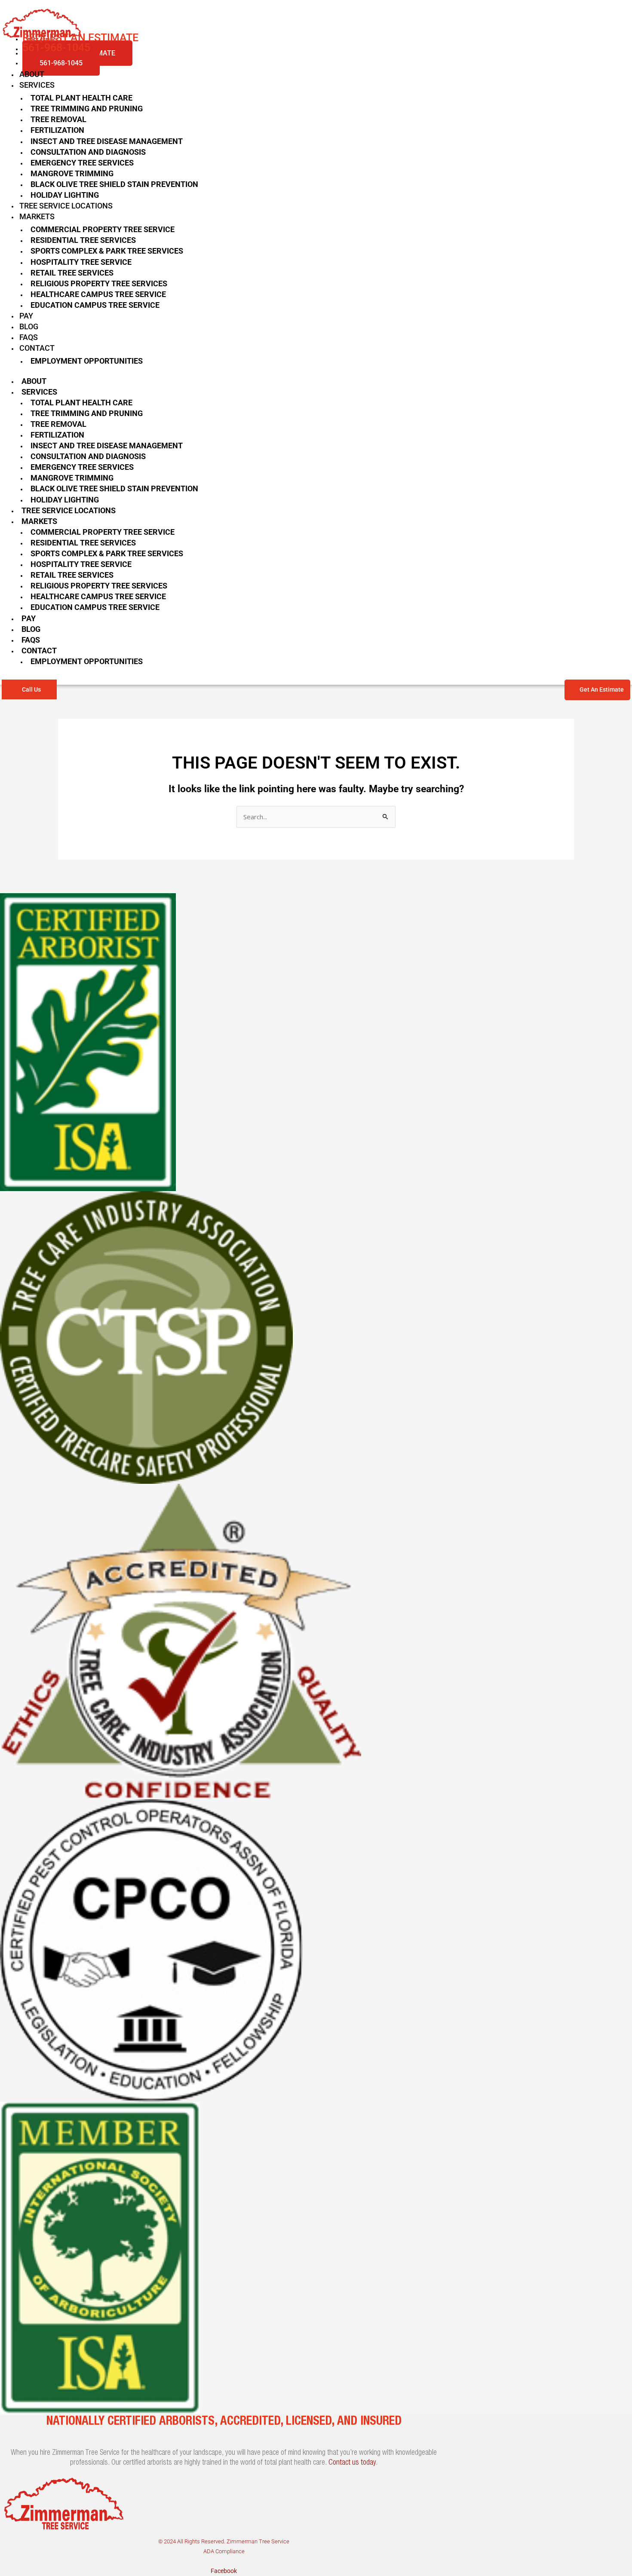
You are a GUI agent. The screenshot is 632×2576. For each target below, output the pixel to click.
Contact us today (352, 2463)
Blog (29, 326)
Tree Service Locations (66, 206)
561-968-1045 (61, 63)
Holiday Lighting (65, 195)
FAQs (29, 337)
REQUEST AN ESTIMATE (80, 38)
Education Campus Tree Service (95, 305)
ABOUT (32, 74)
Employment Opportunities (87, 361)
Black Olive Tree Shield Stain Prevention (114, 184)
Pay (26, 316)
